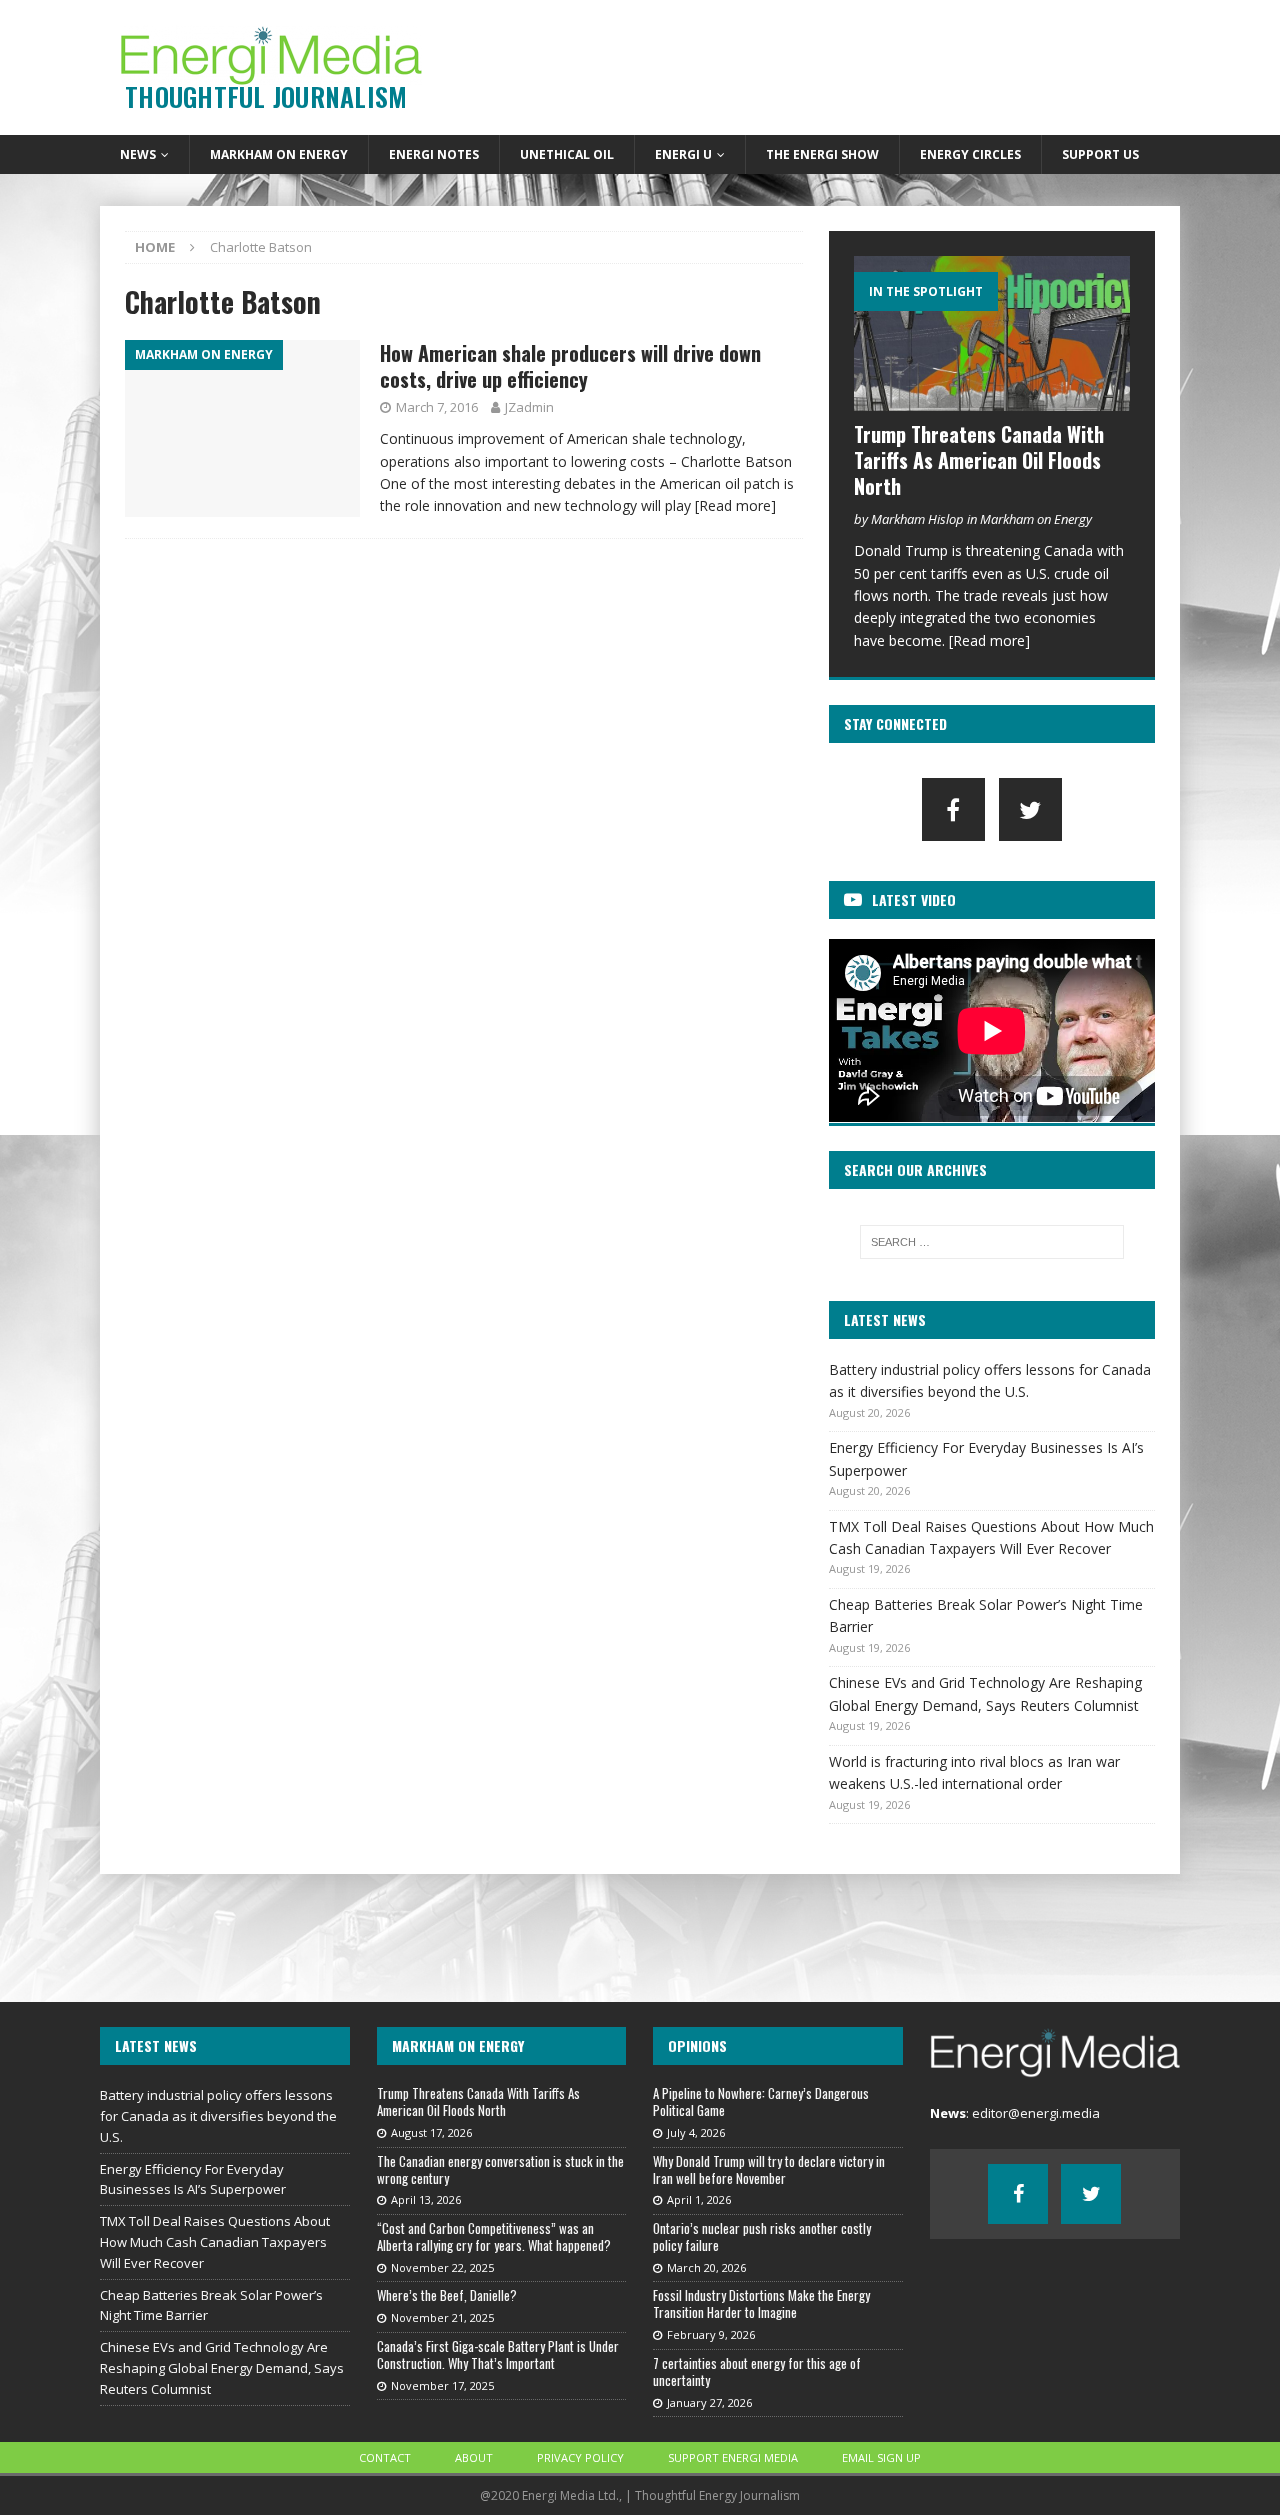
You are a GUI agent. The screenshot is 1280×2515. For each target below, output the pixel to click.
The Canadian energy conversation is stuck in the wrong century (500, 2169)
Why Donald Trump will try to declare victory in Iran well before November (769, 2169)
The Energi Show (822, 154)
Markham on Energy (279, 154)
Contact (385, 2457)
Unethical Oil (567, 154)
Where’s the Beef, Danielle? (447, 2295)
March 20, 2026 (706, 2267)
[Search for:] (992, 1242)
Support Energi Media (733, 2457)
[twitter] (1030, 809)
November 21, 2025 (442, 2317)
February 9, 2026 (711, 2334)
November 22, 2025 (442, 2267)
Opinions (697, 2045)
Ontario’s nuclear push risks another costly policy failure (762, 2236)
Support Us (1100, 154)
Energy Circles (970, 154)
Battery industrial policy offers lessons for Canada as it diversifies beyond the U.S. (218, 2116)
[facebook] (953, 809)
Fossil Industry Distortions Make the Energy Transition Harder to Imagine (761, 2303)
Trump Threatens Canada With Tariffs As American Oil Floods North (979, 460)
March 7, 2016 (437, 407)
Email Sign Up (881, 2457)
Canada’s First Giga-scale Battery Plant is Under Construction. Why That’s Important (498, 2354)
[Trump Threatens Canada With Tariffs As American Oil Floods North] (992, 333)
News (138, 154)
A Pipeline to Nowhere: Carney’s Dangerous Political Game (761, 2101)
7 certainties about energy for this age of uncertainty (757, 2371)
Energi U (683, 154)
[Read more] (735, 505)
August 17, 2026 (431, 2132)
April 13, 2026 (426, 2199)
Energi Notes (434, 154)
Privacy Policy (580, 2457)
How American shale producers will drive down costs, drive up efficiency (570, 366)
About (474, 2457)
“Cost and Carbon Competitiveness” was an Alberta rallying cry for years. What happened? (494, 2236)
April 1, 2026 (699, 2199)
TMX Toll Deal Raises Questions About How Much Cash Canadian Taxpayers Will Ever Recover (215, 2242)
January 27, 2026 (709, 2402)
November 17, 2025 (442, 2385)
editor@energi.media (1036, 2113)
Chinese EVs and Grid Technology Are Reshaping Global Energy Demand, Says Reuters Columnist (222, 2368)
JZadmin (529, 407)
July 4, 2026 (696, 2132)
